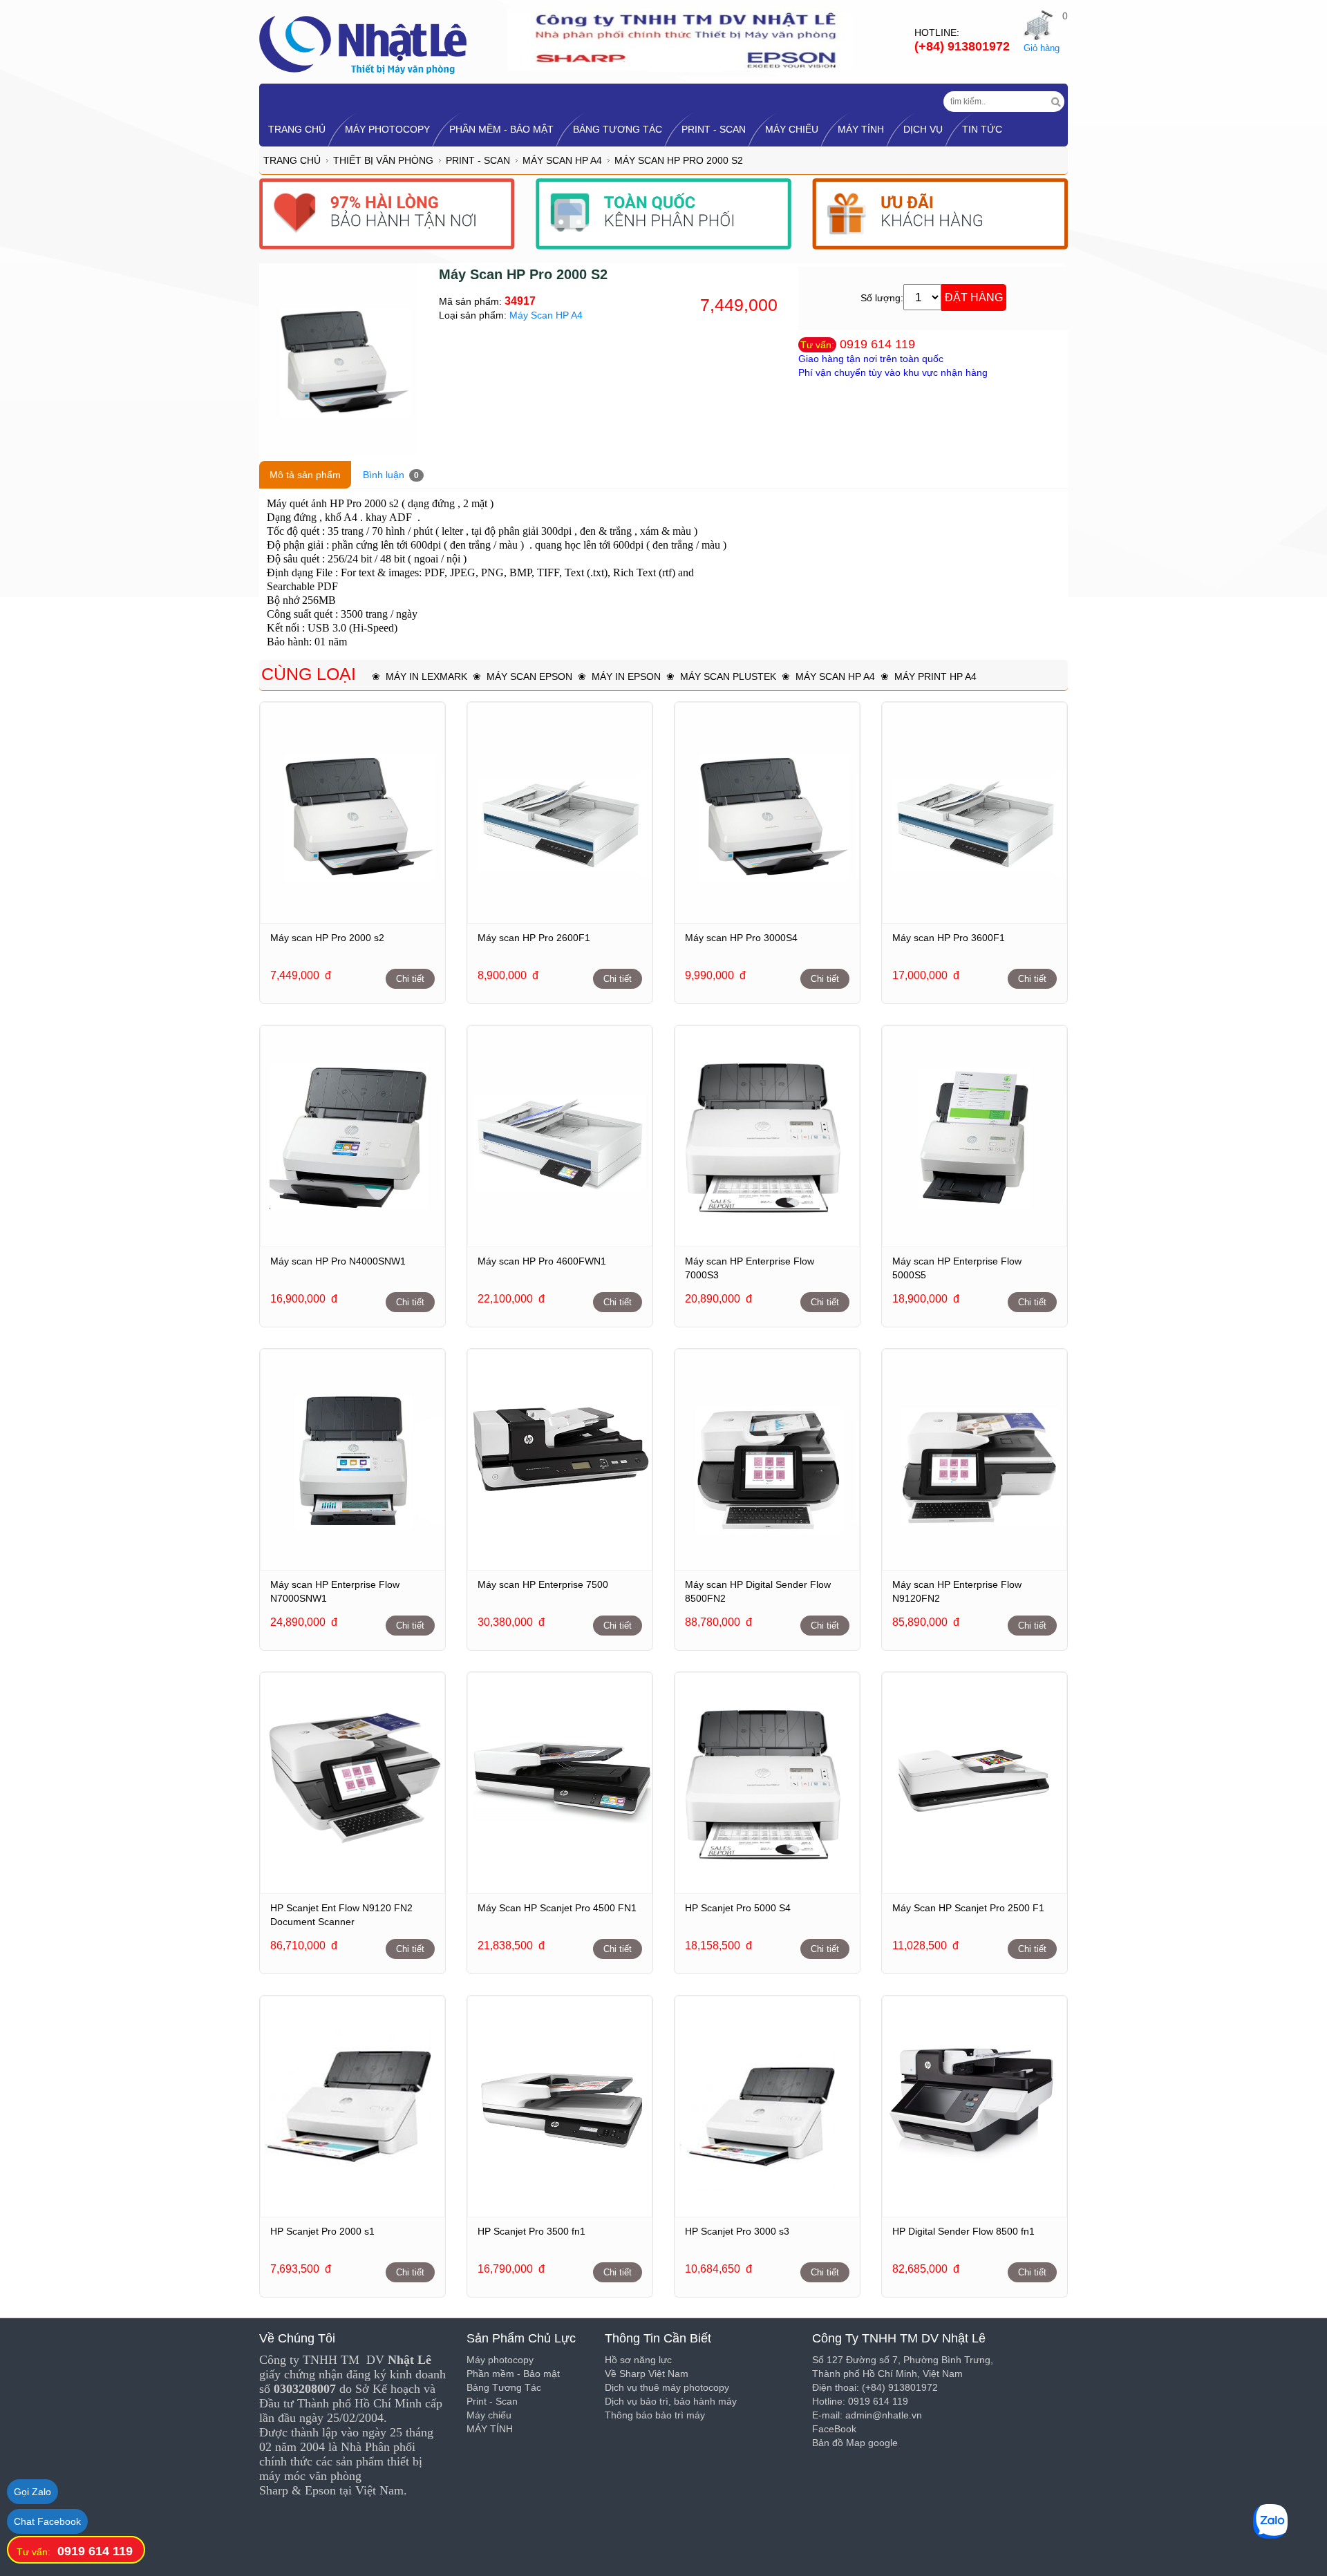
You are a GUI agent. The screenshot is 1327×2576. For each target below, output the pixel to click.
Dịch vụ (923, 129)
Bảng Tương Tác (618, 129)
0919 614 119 (877, 344)
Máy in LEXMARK (426, 676)
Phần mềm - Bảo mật (501, 129)
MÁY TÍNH (861, 129)
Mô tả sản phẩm (305, 475)
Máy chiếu (792, 129)
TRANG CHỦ (297, 129)
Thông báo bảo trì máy (655, 2415)
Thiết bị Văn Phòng (383, 160)
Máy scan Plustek (728, 676)
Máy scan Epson (529, 676)
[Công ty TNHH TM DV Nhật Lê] (363, 44)
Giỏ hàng (1042, 48)
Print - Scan (714, 129)
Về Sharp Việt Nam (647, 2374)
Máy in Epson (626, 676)
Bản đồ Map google (855, 2443)
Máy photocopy (387, 129)
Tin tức (982, 129)
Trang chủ (292, 160)
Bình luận (391, 475)
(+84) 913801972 (962, 46)
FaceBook (834, 2429)
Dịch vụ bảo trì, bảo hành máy (671, 2401)
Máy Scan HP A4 (562, 160)
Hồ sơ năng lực (638, 2360)
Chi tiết (410, 979)
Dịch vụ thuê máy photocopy (667, 2387)
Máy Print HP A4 (935, 676)
